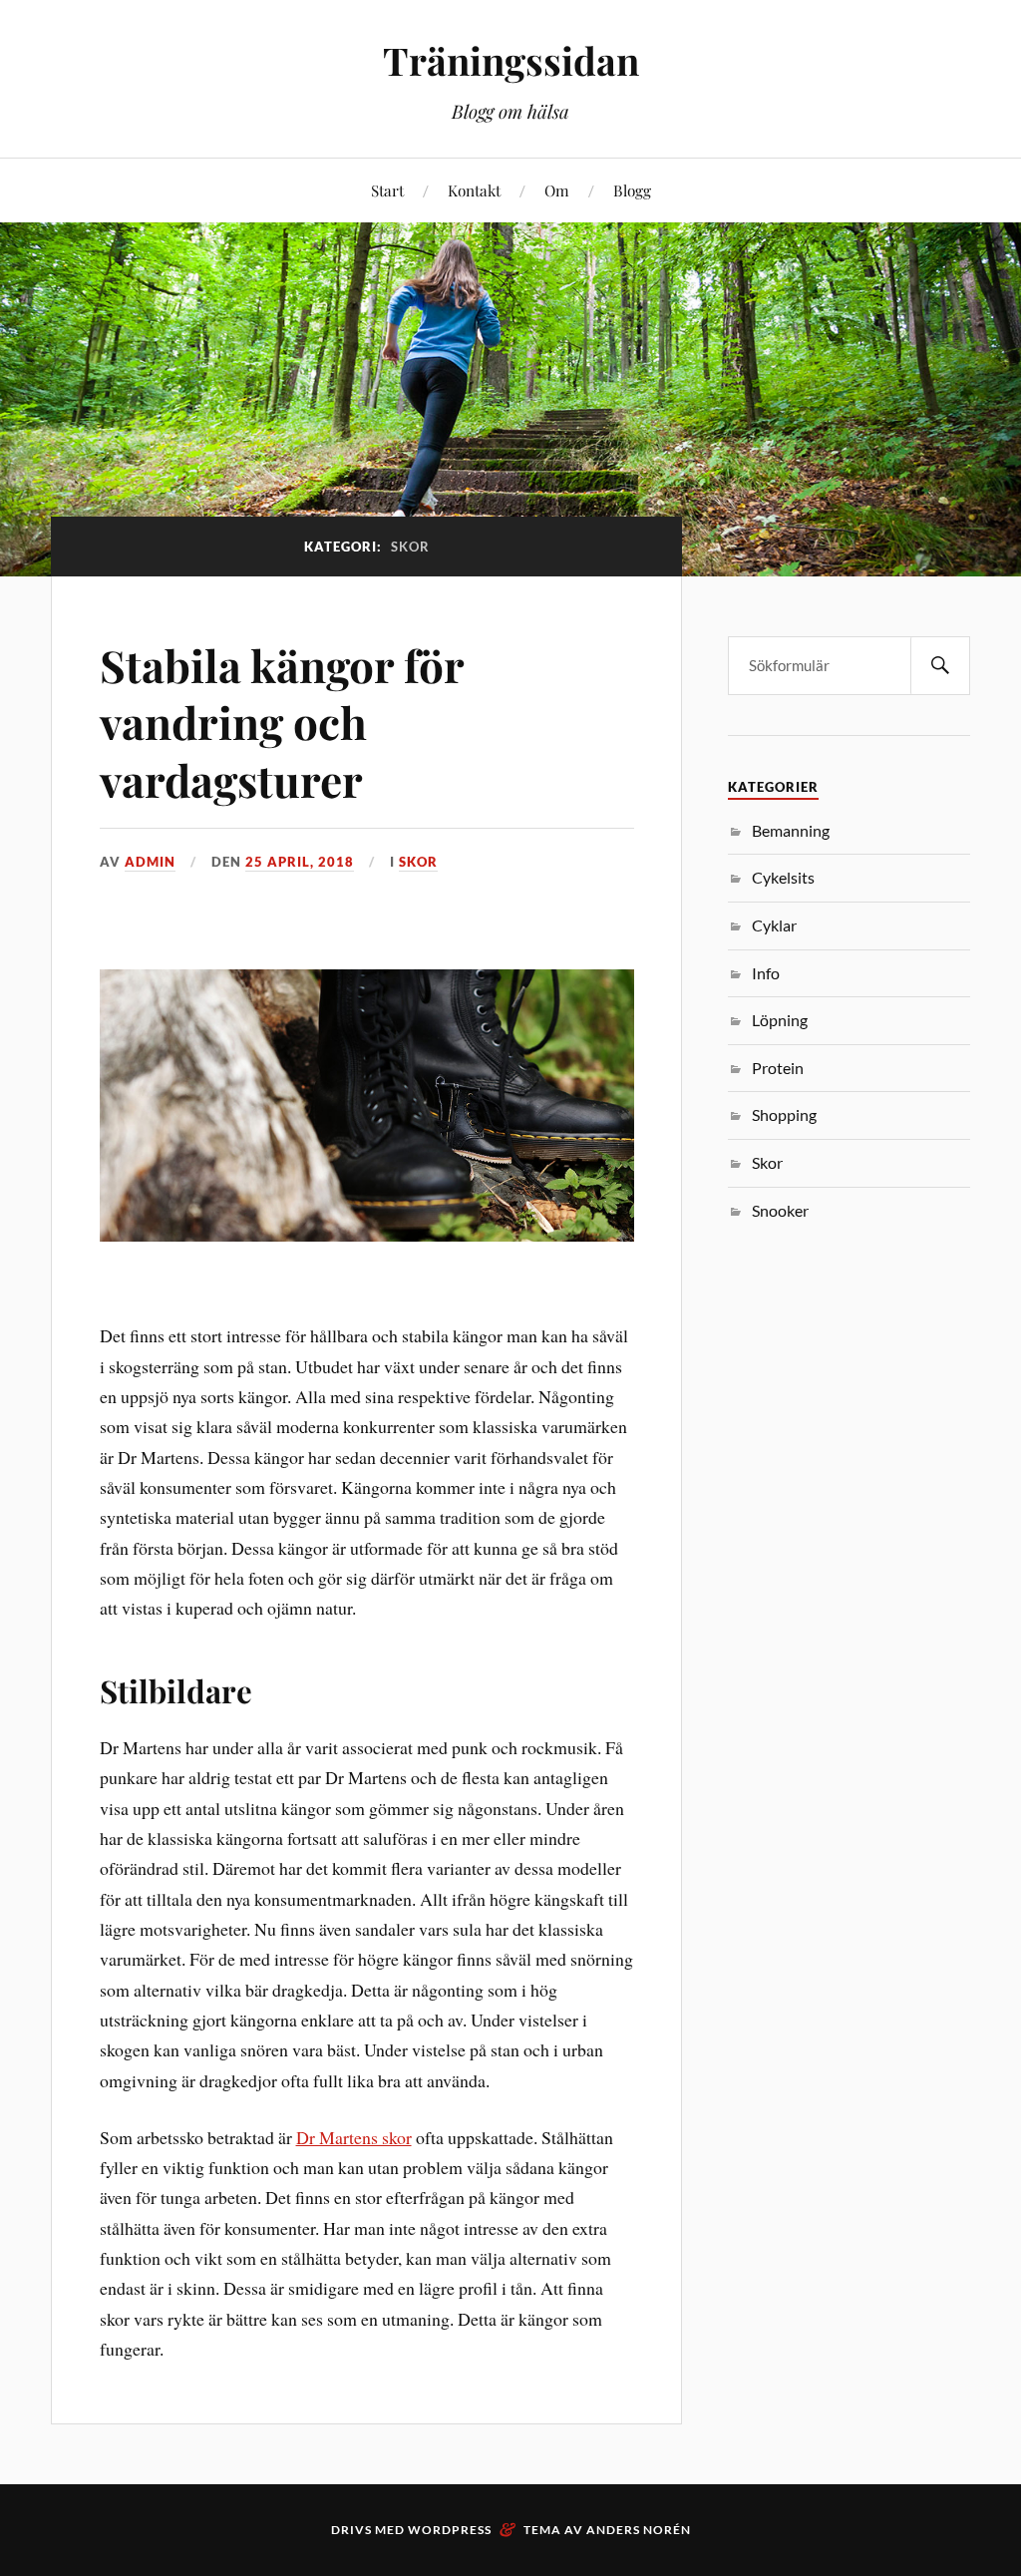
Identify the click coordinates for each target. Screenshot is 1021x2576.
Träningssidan (511, 60)
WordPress (450, 2530)
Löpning (780, 1020)
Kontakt (474, 190)
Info (766, 973)
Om (557, 190)
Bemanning (791, 830)
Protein (778, 1068)
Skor (418, 862)
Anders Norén (639, 2530)
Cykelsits (783, 877)
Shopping (784, 1114)
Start (387, 190)
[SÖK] (940, 666)
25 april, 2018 (300, 862)
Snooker (780, 1210)
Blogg (632, 190)
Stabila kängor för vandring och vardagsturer (282, 722)
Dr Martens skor (354, 2137)
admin (150, 862)
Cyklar (774, 925)
